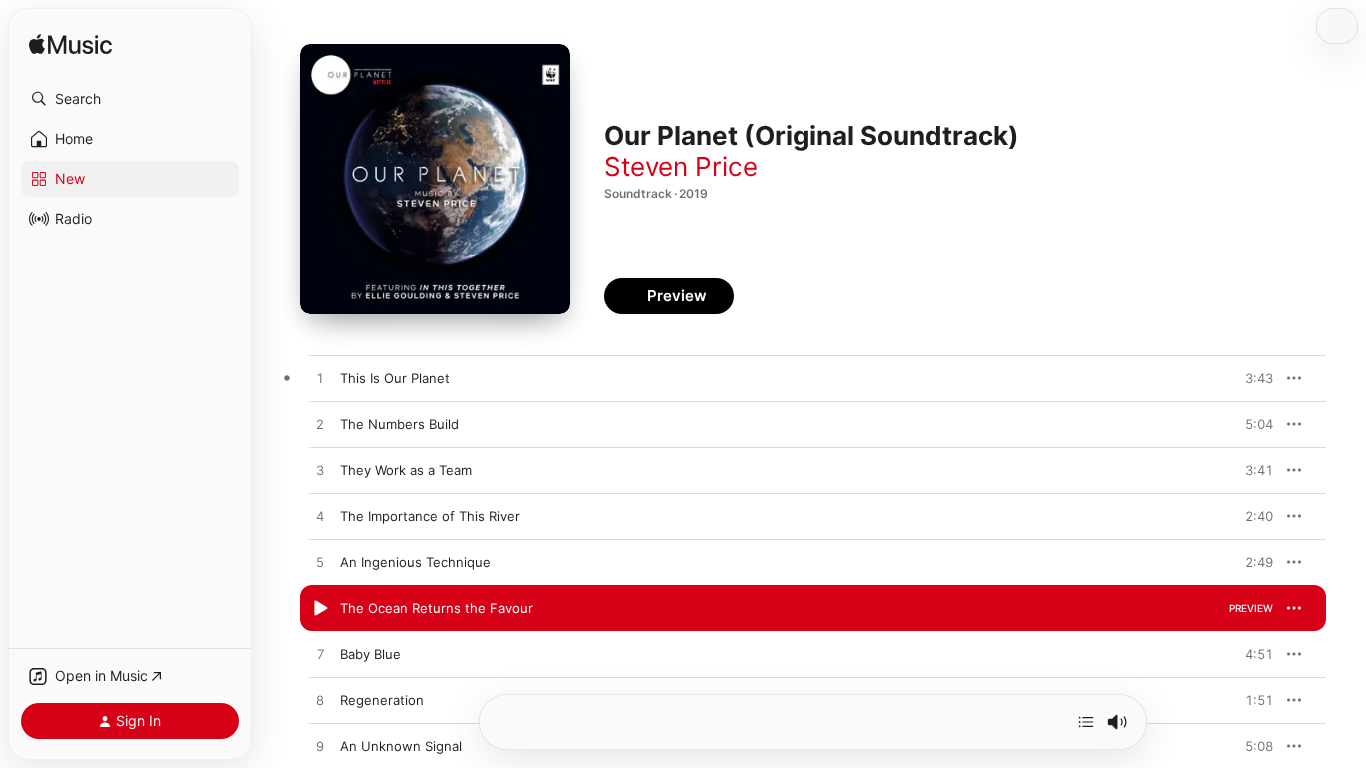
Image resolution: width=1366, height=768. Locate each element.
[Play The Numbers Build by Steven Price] (320, 425)
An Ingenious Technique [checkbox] (415, 562)
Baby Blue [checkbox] (370, 654)
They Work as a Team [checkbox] (406, 470)
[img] (70, 45)
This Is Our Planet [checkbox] (395, 378)
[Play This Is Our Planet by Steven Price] (320, 379)
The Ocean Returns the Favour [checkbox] (436, 608)
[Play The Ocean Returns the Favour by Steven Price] (320, 609)
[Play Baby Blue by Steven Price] (320, 655)
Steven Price (681, 166)
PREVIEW (1251, 378)
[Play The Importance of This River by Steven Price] (320, 517)
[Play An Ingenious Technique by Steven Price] (320, 563)
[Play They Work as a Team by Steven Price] (320, 471)
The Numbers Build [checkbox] (399, 424)
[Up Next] (1086, 722)
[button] (130, 99)
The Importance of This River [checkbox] (430, 516)
